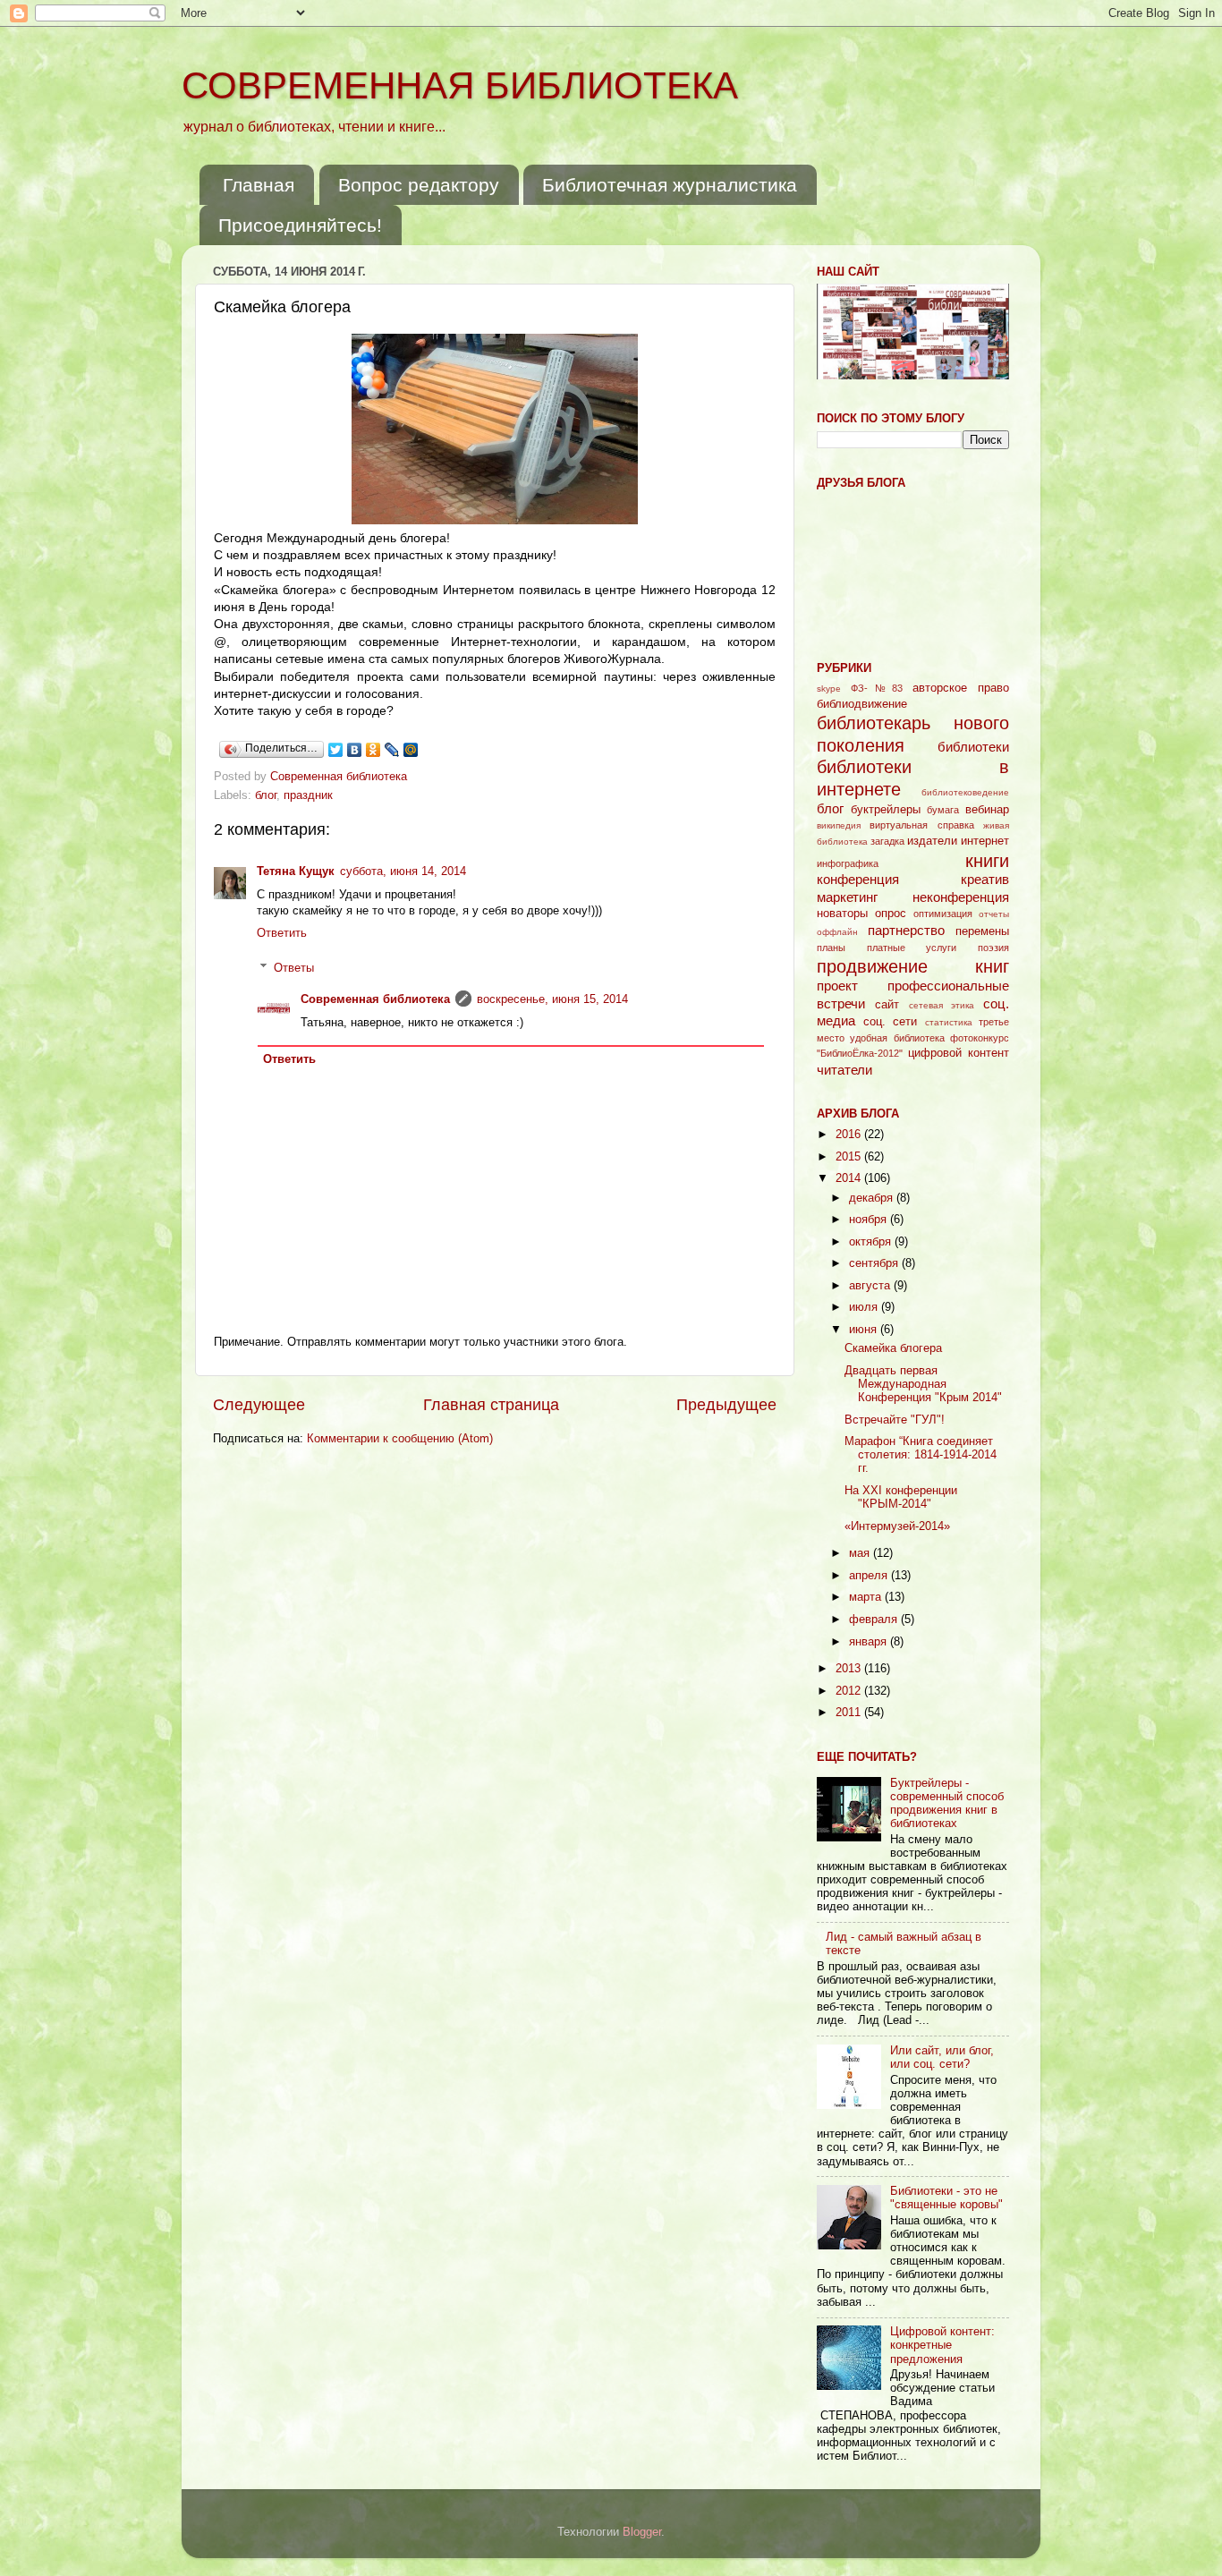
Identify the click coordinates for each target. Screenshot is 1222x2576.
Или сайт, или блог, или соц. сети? (942, 2057)
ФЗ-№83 (877, 688)
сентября (875, 1263)
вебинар (987, 810)
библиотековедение (965, 792)
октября (872, 1242)
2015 (850, 1157)
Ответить (282, 933)
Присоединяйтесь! (300, 225)
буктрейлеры (886, 810)
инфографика (848, 863)
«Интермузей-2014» (897, 1526)
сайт (887, 1005)
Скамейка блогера (893, 1348)
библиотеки (973, 747)
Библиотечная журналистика (670, 185)
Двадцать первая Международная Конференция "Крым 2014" (923, 1384)
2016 (850, 1135)
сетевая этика (942, 1005)
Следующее (259, 1405)
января (870, 1642)
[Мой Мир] (411, 750)
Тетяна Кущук (296, 871)
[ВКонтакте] (355, 750)
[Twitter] (336, 750)
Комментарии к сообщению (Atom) (400, 1439)
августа (871, 1286)
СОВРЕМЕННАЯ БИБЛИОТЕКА (460, 85)
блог (266, 795)
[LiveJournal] (392, 750)
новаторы (842, 914)
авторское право (961, 688)
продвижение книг (913, 966)
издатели (932, 841)
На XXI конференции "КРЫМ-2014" (901, 1497)
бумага (943, 810)
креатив (985, 879)
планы (831, 948)
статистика (949, 1022)
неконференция (961, 897)
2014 (850, 1178)
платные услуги (912, 948)
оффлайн (837, 932)
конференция (858, 879)
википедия (839, 825)
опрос (891, 914)
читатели (844, 1070)
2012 (850, 1691)
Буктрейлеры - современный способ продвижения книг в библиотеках (947, 1803)
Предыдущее (726, 1405)
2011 (850, 1713)
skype (829, 689)
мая (861, 1553)
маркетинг (847, 897)
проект (837, 986)
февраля (875, 1620)
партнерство (906, 930)
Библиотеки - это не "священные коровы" (946, 2198)
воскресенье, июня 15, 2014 (552, 999)
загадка (887, 841)
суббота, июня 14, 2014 (403, 871)
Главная (259, 185)
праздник (308, 795)
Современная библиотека (340, 777)
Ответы (294, 967)
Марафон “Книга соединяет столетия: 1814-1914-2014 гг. (921, 1455)
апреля (870, 1576)
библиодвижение (862, 704)
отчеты (994, 914)
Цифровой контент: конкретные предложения (942, 2345)
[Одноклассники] (373, 750)
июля (865, 1307)
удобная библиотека (897, 1038)
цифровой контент (959, 1053)
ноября (870, 1220)
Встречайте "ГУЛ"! (895, 1420)
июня (865, 1330)
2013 (850, 1669)
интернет (985, 841)
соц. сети (891, 1022)
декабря (873, 1198)
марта (867, 1597)
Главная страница (491, 1405)
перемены (982, 931)
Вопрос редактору (419, 185)
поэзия (993, 948)
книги (987, 861)
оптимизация (943, 914)
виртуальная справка (921, 825)
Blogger (642, 2532)
